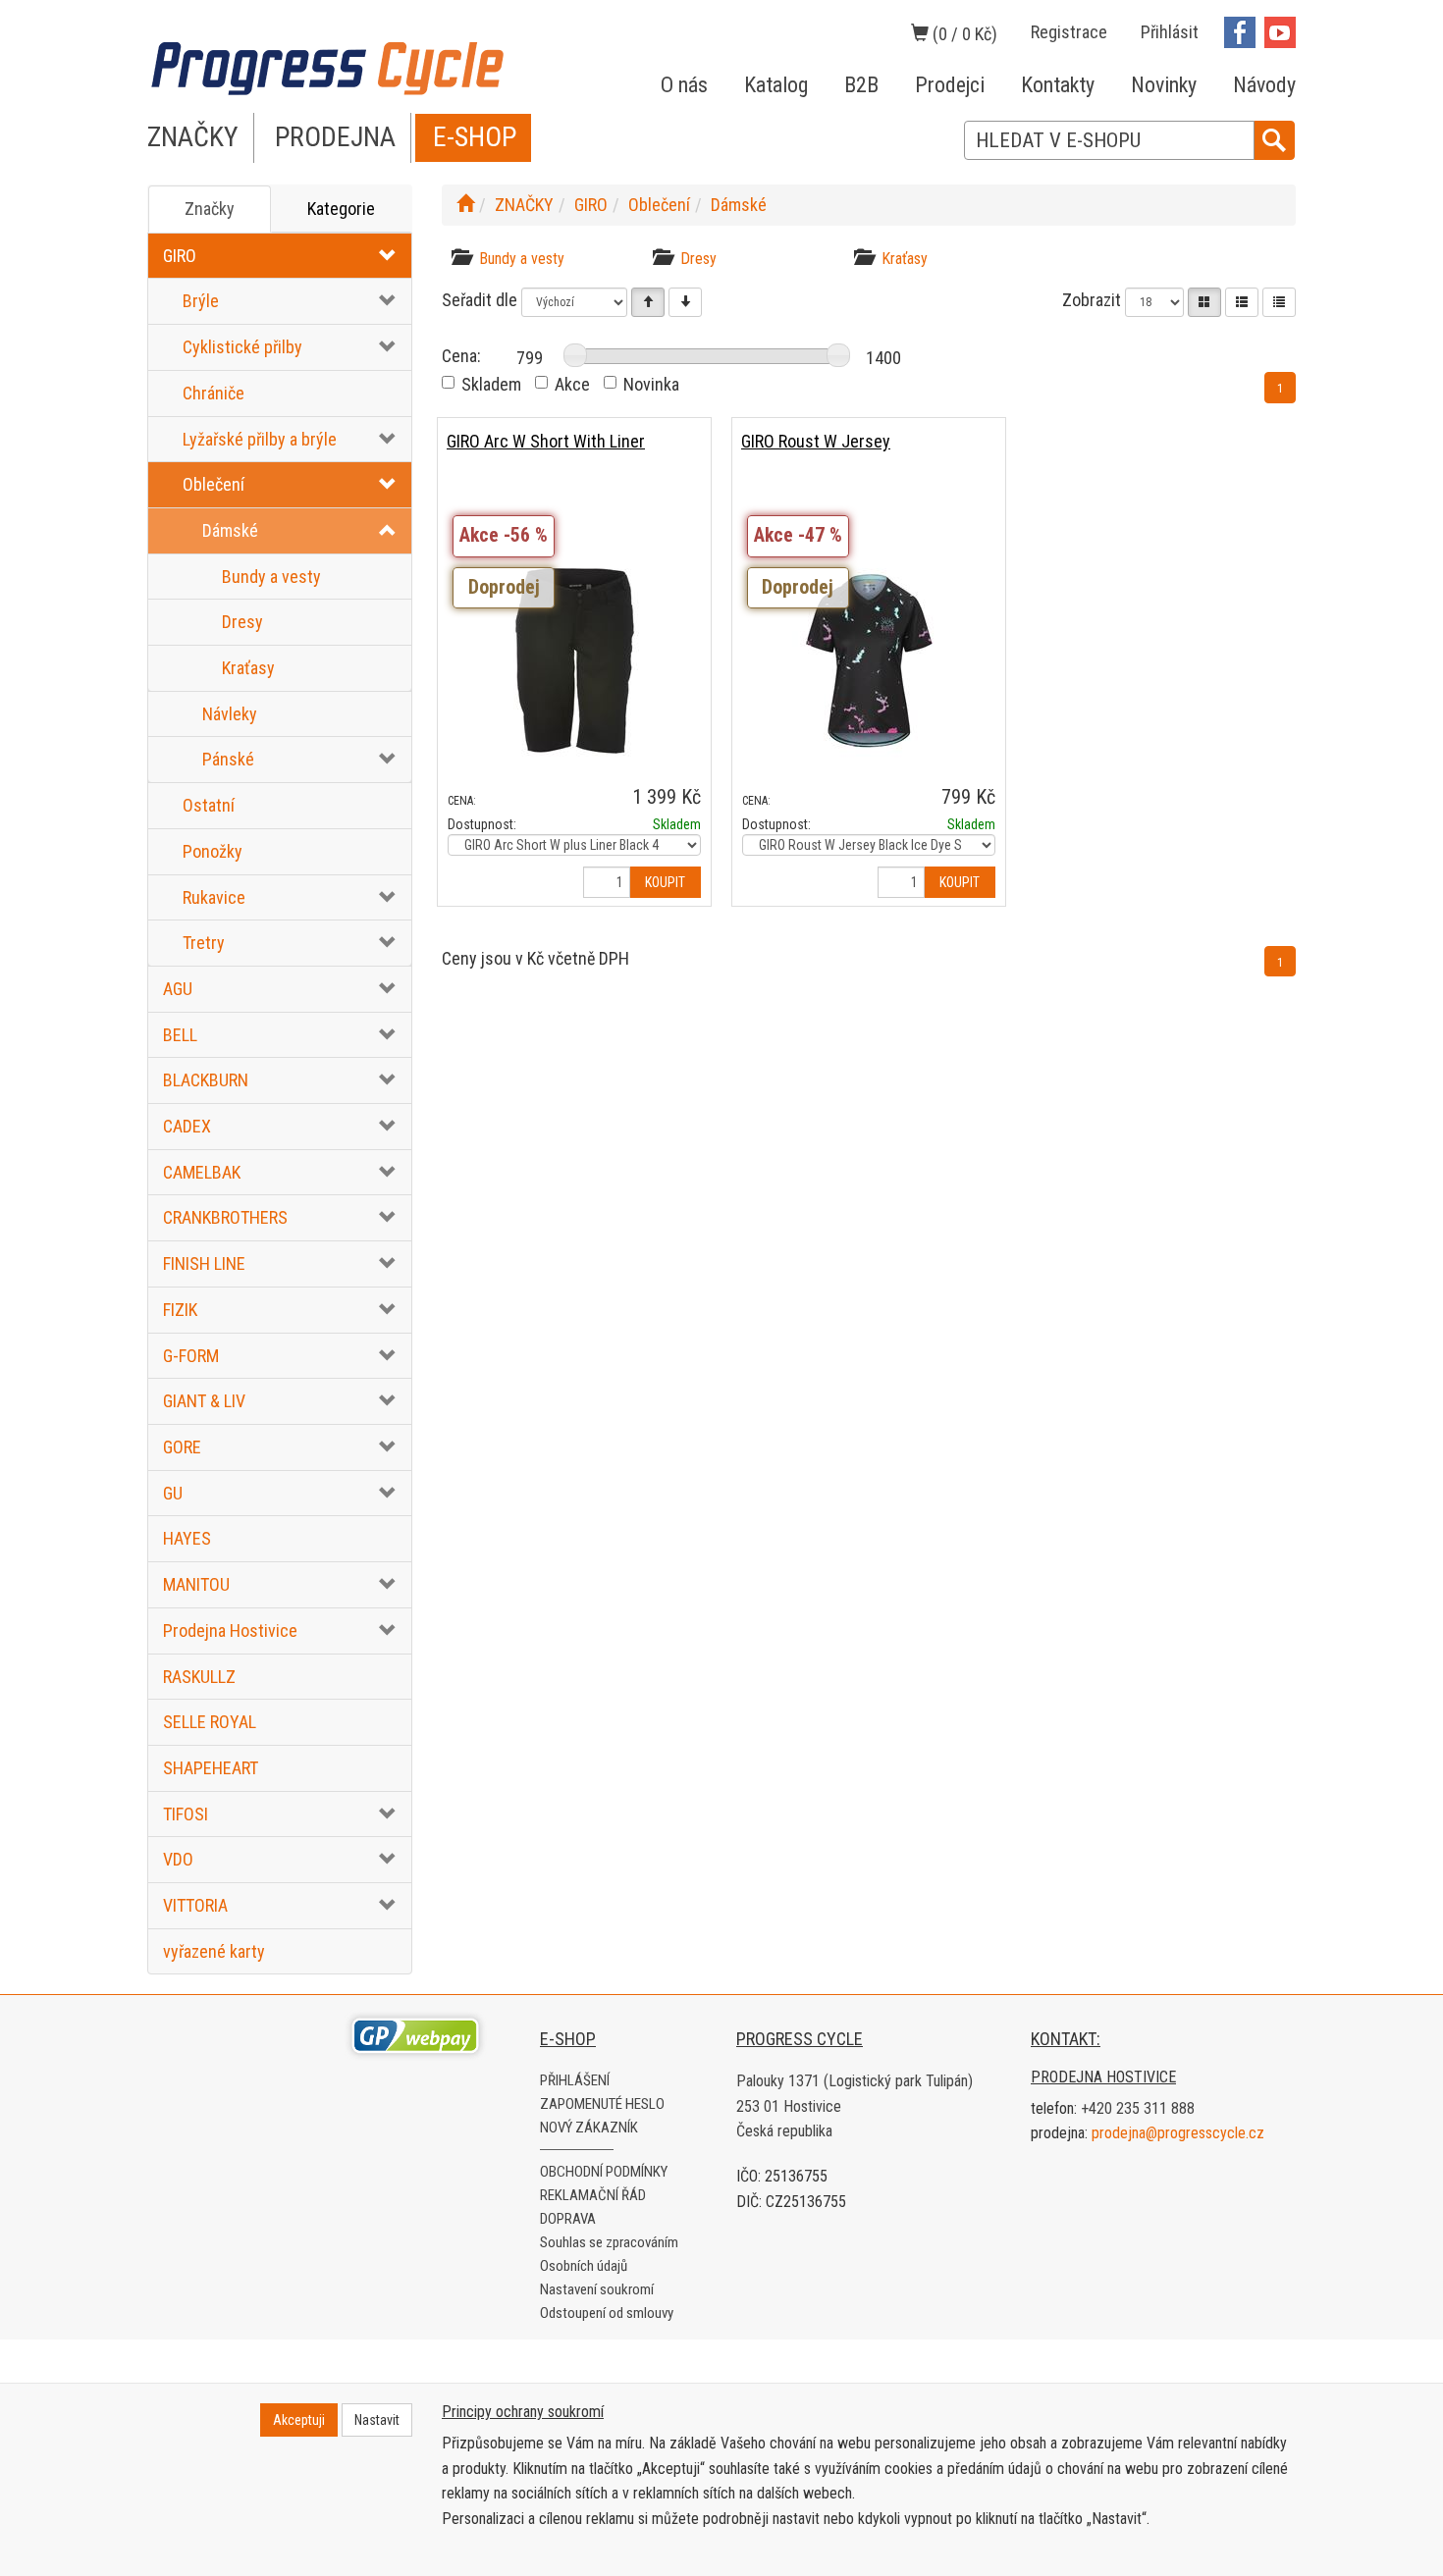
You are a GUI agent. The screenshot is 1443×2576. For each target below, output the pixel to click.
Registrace (1069, 32)
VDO (178, 1859)
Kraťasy (248, 668)
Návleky (230, 714)
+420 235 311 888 (1138, 2108)
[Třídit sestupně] (685, 302)
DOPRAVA (568, 2219)
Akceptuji (299, 2420)
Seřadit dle (480, 300)
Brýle (201, 301)
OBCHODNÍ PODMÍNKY (604, 2172)
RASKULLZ (199, 1677)
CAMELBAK (202, 1172)
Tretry (204, 943)
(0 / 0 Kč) (963, 34)
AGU (178, 989)
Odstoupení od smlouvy (607, 2313)
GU (173, 1493)
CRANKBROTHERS (225, 1217)
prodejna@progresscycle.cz (1178, 2133)
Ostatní (209, 805)
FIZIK (180, 1310)
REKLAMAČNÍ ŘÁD (593, 2195)
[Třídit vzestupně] (648, 302)
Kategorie (341, 209)
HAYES (187, 1538)
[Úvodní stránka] (465, 205)
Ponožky (213, 851)
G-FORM (191, 1356)
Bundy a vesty (271, 577)
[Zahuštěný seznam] (1279, 302)
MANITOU (196, 1584)
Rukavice (214, 897)
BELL (180, 1035)
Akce (572, 384)
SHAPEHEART (211, 1768)
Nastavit (377, 2420)
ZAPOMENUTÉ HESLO (602, 2104)
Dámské (230, 530)
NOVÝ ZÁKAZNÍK (589, 2128)
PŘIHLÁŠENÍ (575, 2080)
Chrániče (214, 393)
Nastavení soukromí (597, 2289)
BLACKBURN (206, 1080)
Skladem (491, 384)
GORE (182, 1447)
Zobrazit (1092, 300)
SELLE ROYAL (210, 1722)
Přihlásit (1170, 32)
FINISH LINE (204, 1263)
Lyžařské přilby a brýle (260, 439)
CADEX (187, 1126)
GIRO (180, 256)
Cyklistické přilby (242, 347)
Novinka (651, 384)
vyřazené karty (214, 1951)
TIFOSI (186, 1814)
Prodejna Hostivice (230, 1630)
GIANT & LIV (204, 1401)
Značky (210, 209)
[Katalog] (1204, 302)
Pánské (228, 759)
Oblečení (214, 484)
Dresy (242, 622)
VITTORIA (195, 1905)
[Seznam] (1242, 302)
